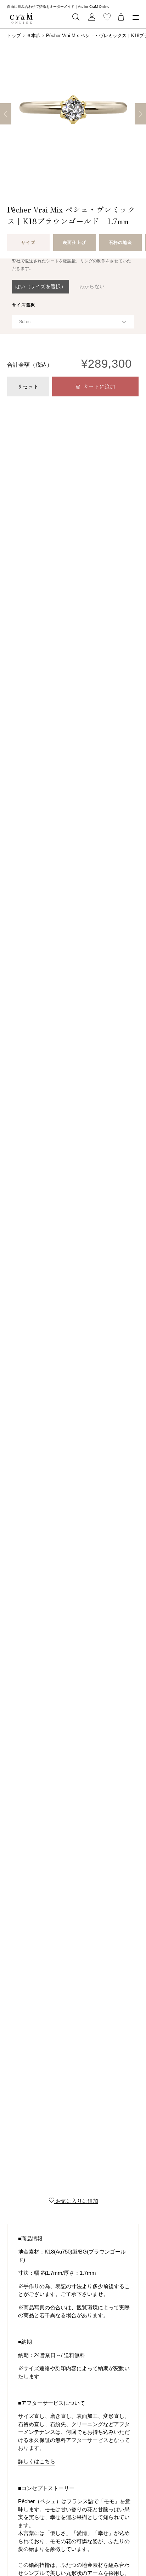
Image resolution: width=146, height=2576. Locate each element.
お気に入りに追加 (76, 2201)
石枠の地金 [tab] (120, 243)
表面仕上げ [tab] (74, 243)
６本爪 (33, 36)
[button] (41, 287)
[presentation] (24, 305)
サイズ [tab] (28, 243)
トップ (14, 36)
